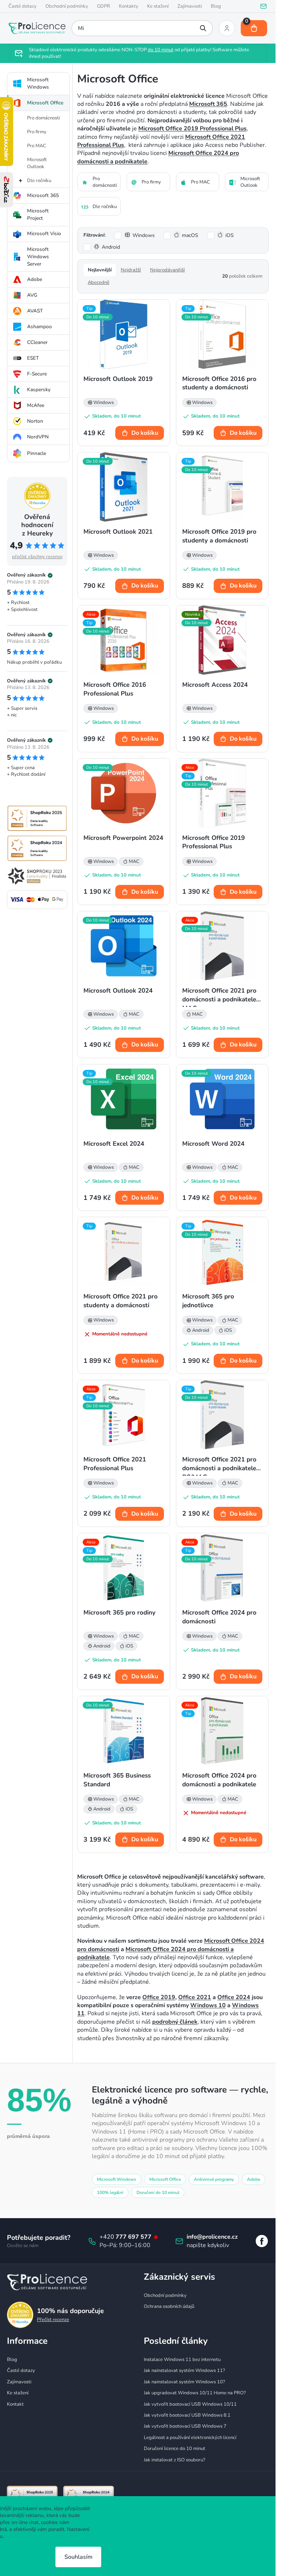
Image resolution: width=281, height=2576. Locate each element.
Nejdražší (131, 270)
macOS (190, 235)
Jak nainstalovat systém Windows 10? (184, 2382)
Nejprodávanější (167, 270)
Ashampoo (40, 327)
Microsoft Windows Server (38, 257)
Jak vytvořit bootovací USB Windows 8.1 (187, 2415)
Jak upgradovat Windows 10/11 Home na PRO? (195, 2393)
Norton (35, 421)
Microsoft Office (45, 103)
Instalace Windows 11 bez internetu (182, 2360)
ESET (33, 358)
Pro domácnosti (44, 118)
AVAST (35, 311)
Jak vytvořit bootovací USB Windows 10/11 (190, 2404)
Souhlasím (78, 2557)
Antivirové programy (214, 2179)
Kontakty (129, 6)
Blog (216, 6)
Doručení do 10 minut (158, 2193)
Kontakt (15, 2404)
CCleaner (37, 342)
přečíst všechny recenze (37, 557)
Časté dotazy (23, 6)
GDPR (104, 6)
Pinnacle (37, 453)
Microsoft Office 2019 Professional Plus (192, 129)
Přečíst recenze (53, 2320)
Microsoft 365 (43, 195)
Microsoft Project (38, 214)
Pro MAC (37, 146)
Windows (144, 235)
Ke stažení (158, 6)
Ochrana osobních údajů (169, 2306)
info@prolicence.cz (212, 2237)
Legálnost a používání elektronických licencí (190, 2438)
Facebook (262, 2241)
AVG (32, 295)
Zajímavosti (190, 6)
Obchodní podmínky (67, 6)
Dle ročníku (39, 181)
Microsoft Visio (44, 233)
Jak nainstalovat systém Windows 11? (184, 2371)
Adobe (35, 279)
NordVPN (38, 437)
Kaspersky (39, 390)
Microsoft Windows (38, 83)
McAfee (36, 405)
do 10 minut (161, 50)
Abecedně (99, 282)
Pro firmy (37, 132)
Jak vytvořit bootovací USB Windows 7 (185, 2426)
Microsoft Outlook (37, 163)
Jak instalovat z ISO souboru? (175, 2460)
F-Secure (37, 374)
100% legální (110, 2193)
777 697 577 (134, 2237)
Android (111, 247)
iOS (230, 235)
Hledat (203, 28)
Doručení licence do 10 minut (175, 2449)
